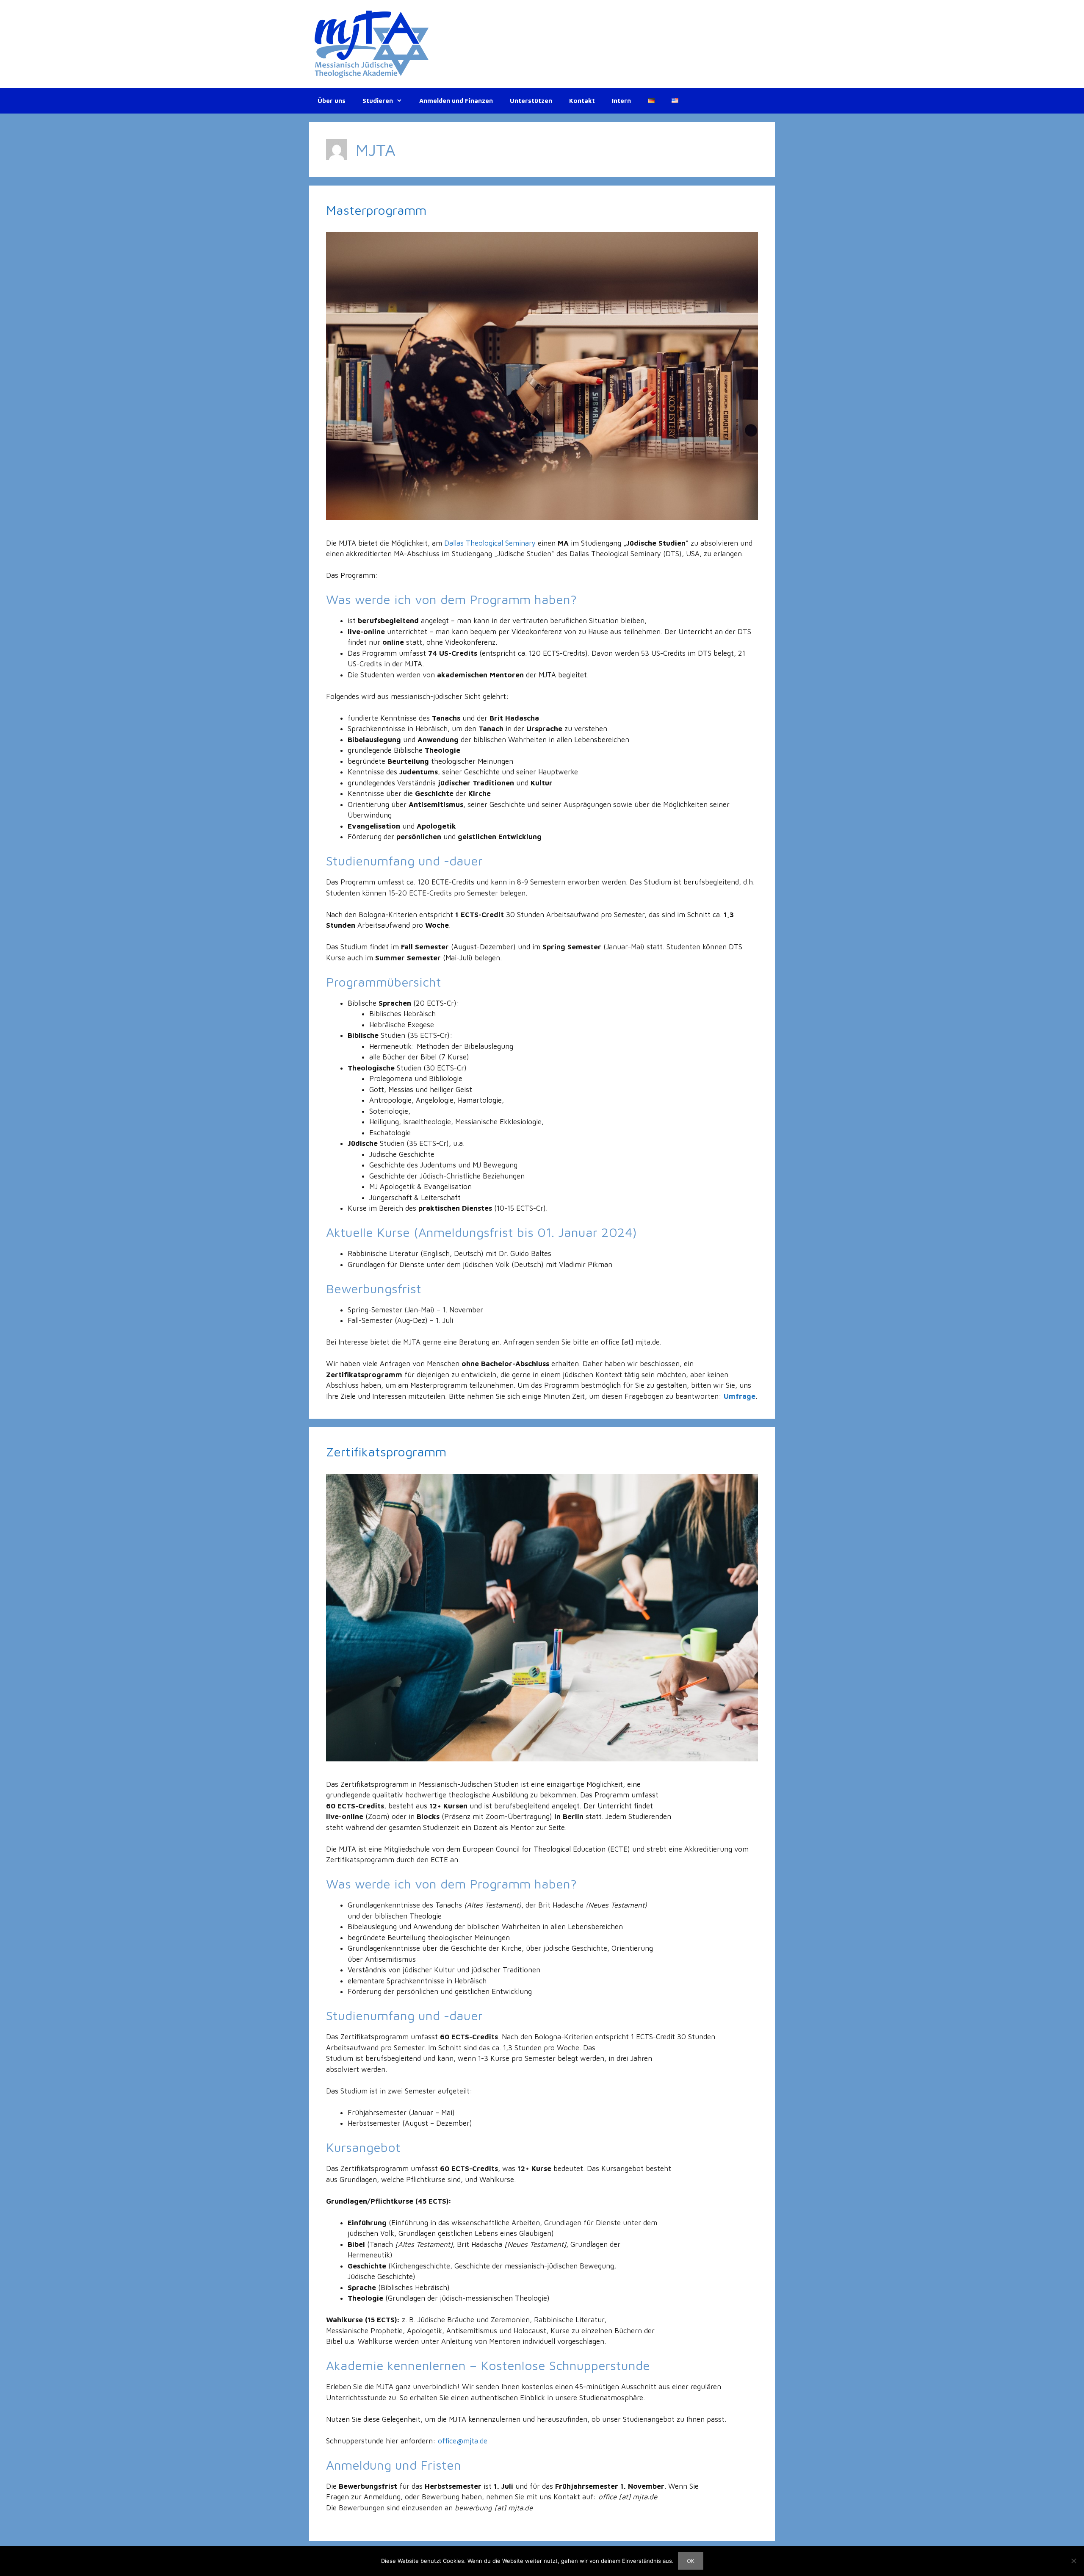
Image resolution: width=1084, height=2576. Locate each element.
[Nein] (1073, 2561)
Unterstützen (531, 101)
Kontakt (582, 101)
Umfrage (740, 1396)
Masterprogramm (376, 210)
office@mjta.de (463, 2441)
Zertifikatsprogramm (386, 1452)
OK (691, 2561)
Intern (621, 101)
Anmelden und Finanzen (456, 101)
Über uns (332, 101)
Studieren (378, 101)
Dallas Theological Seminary (490, 543)
